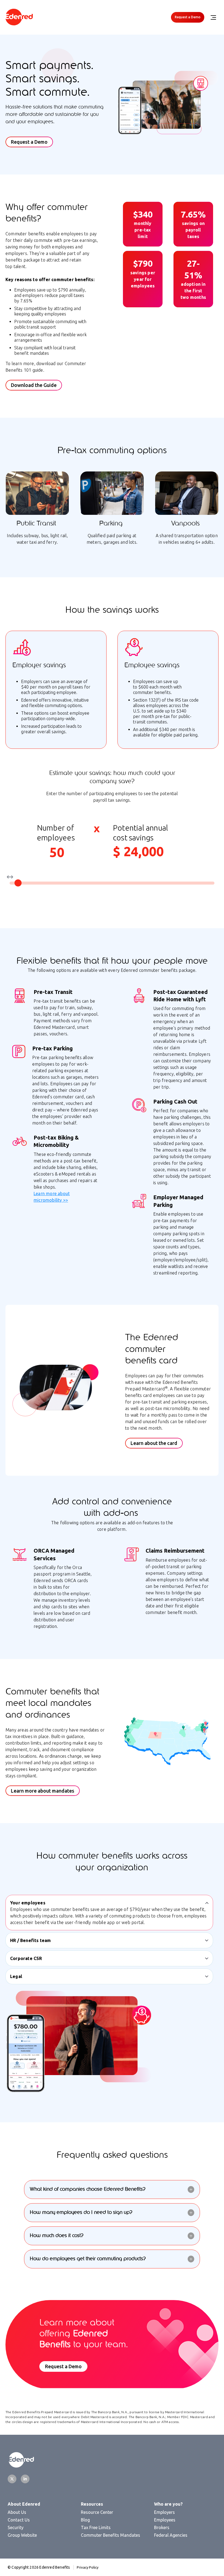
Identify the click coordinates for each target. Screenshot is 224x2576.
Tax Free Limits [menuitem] (96, 2527)
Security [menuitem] (16, 2527)
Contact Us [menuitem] (19, 2520)
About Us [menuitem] (17, 2512)
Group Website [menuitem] (22, 2535)
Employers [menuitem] (164, 2512)
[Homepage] (19, 17)
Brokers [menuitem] (162, 2527)
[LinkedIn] (25, 2479)
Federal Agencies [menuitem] (171, 2535)
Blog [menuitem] (85, 2520)
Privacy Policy (88, 2567)
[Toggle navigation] (213, 17)
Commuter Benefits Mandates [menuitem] (110, 2535)
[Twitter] (12, 2479)
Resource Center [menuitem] (97, 2512)
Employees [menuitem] (165, 2520)
